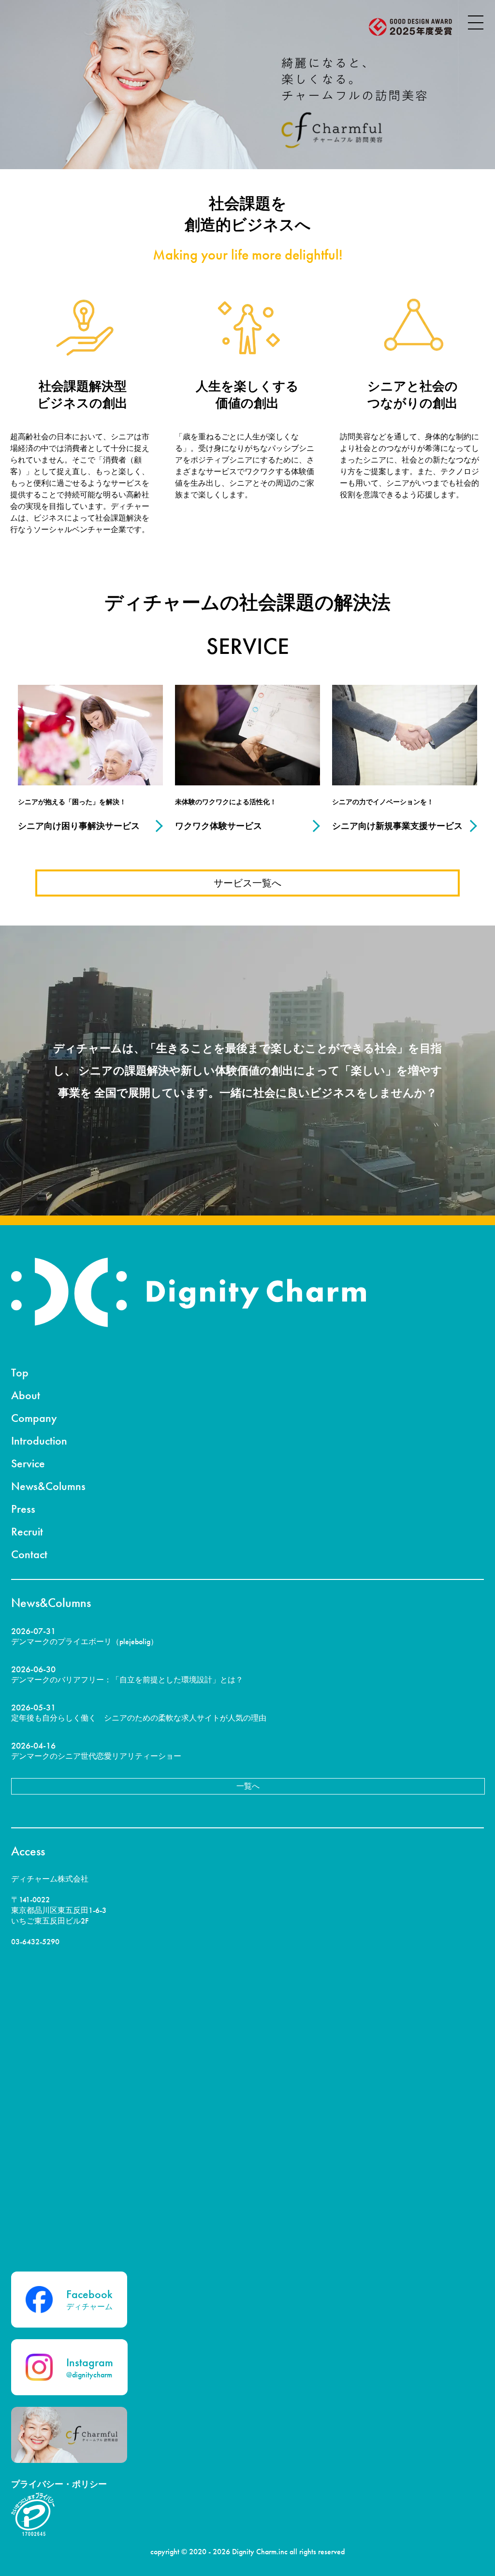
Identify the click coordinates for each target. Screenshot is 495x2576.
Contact (29, 1554)
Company (34, 1418)
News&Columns (48, 1486)
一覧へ (248, 1786)
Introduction (39, 1440)
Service (28, 1463)
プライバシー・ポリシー (59, 2484)
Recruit (27, 1531)
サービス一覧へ (247, 883)
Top (20, 1372)
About (26, 1395)
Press (23, 1509)
